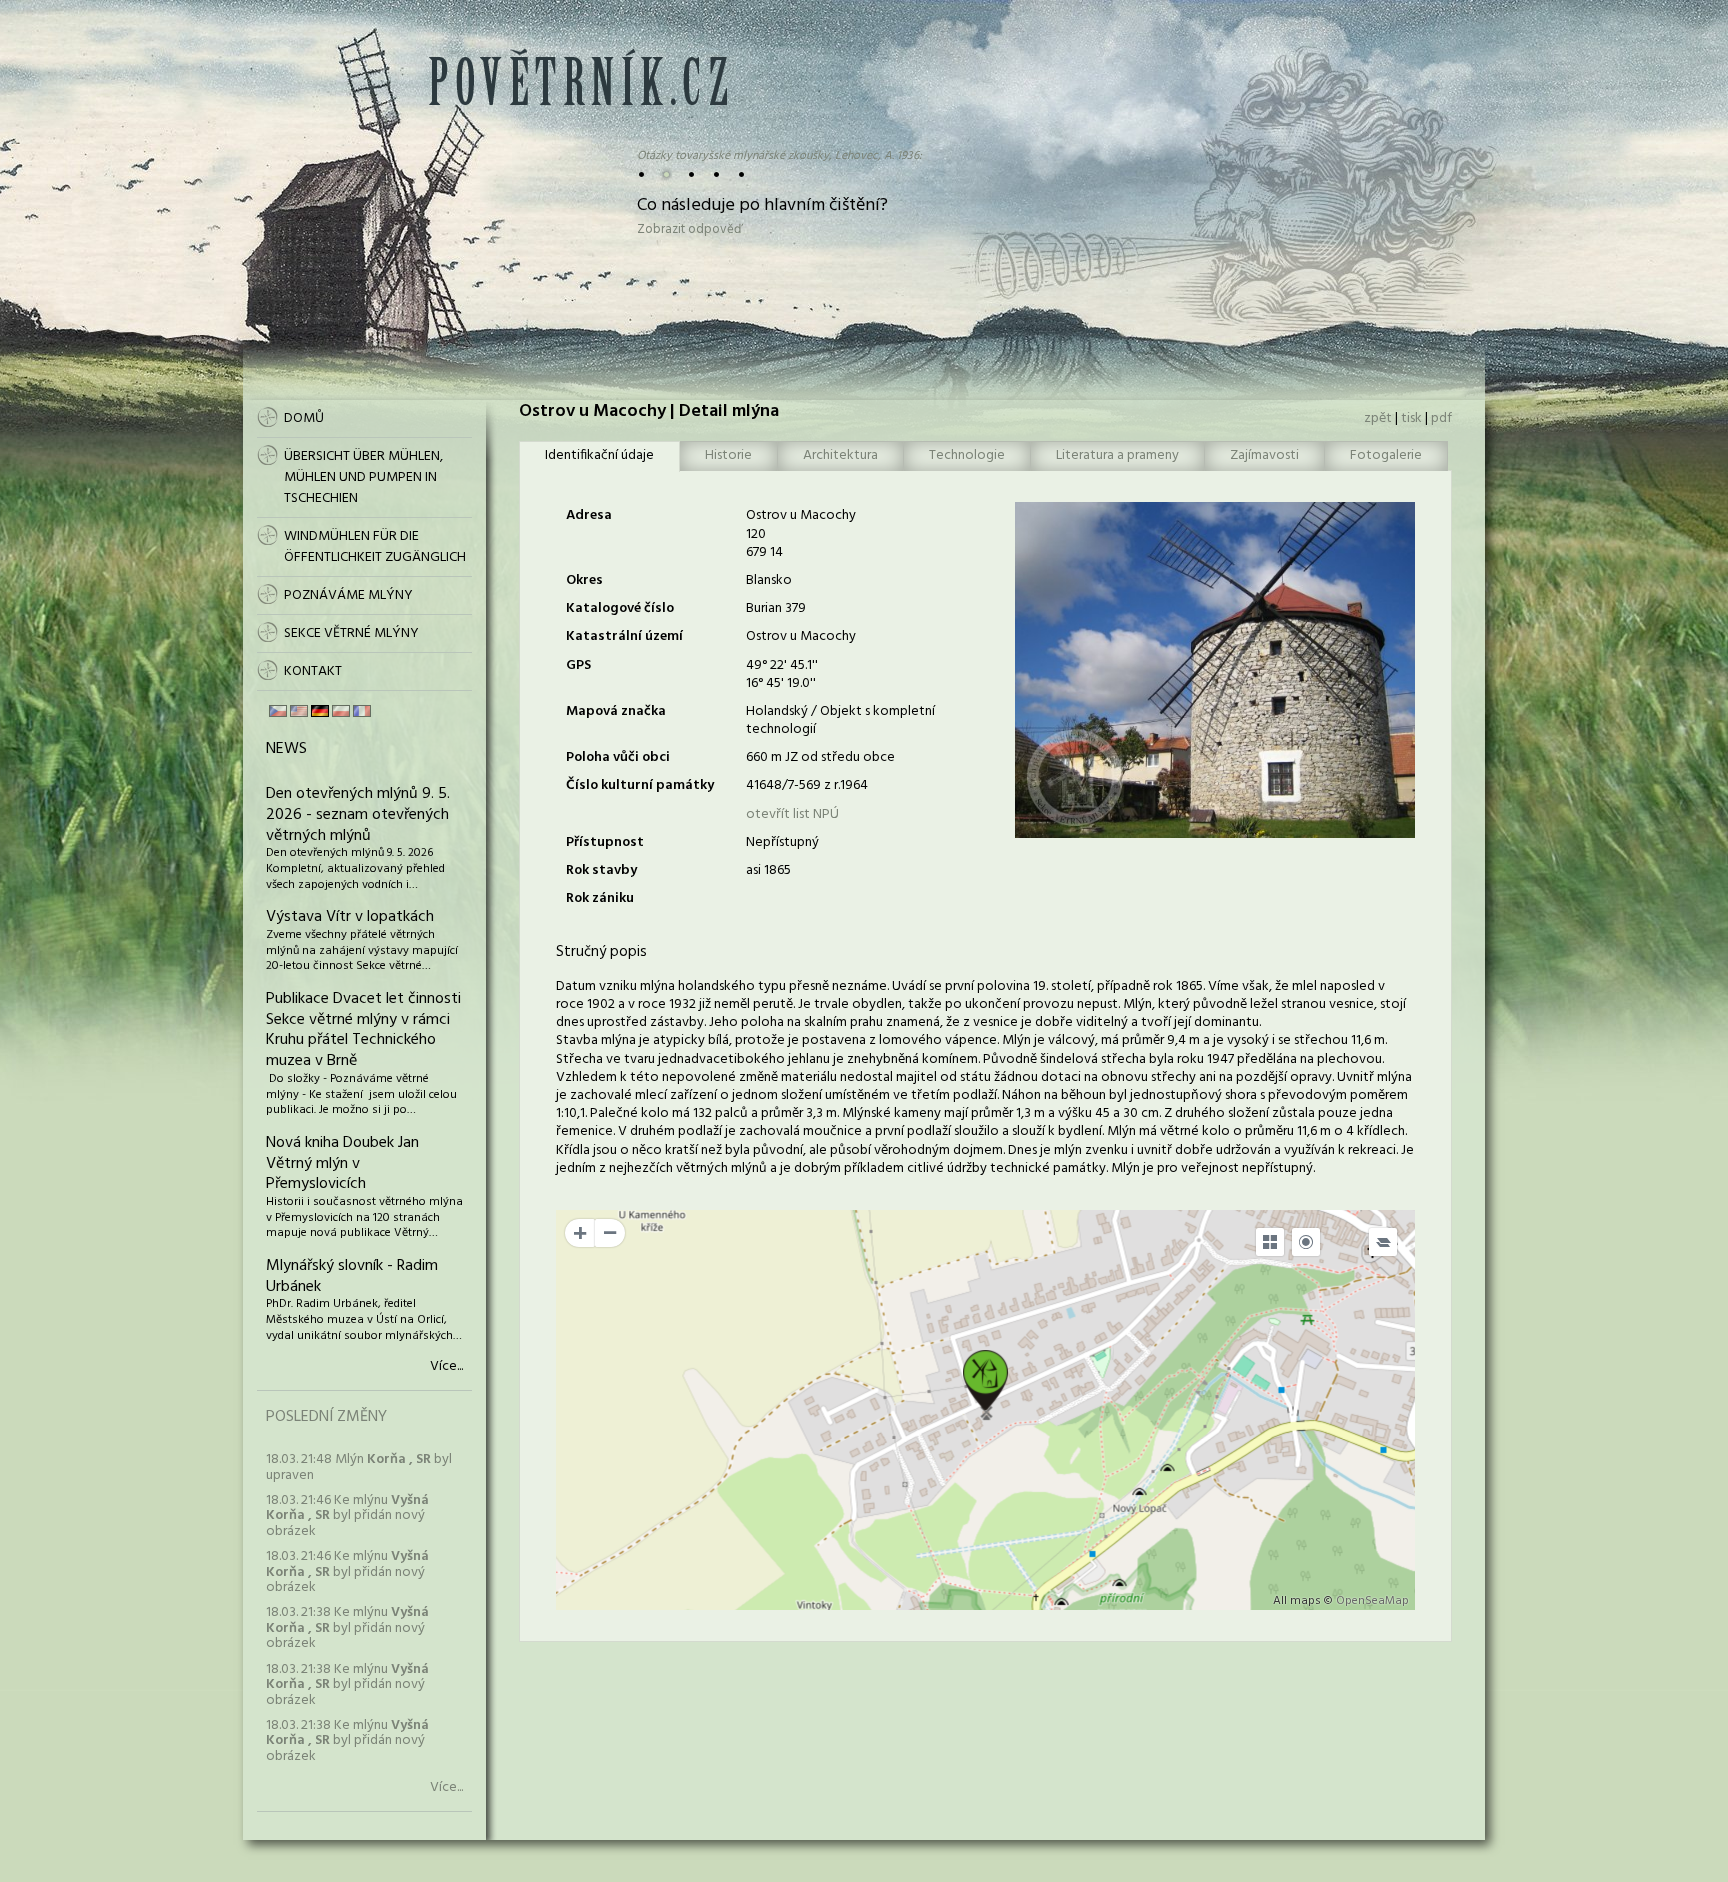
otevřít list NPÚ (792, 814)
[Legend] (1383, 1242)
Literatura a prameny (1117, 455)
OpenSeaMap (1372, 1601)
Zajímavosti (1264, 455)
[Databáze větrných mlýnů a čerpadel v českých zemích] (578, 101)
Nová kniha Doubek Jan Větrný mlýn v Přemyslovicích (342, 1164)
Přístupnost (605, 842)
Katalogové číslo (620, 608)
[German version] (320, 711)
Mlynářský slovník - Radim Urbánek (352, 1276)
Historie (728, 455)
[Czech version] (278, 711)
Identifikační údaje (599, 455)
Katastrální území (624, 636)
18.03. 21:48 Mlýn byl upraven (359, 1467)
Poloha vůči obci (618, 757)
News (286, 749)
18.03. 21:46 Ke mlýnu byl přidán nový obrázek (347, 1516)
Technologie (967, 455)
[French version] (362, 711)
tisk (1411, 418)
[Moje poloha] (1306, 1242)
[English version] (299, 711)
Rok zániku (600, 898)
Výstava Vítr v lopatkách (350, 917)
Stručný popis (601, 952)
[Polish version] (341, 711)
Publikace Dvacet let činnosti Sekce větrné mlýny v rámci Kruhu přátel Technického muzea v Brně (363, 1030)
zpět (1378, 418)
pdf (1441, 418)
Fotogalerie (1386, 455)
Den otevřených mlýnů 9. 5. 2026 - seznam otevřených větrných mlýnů (358, 815)
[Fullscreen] (1270, 1242)
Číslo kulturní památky (640, 785)
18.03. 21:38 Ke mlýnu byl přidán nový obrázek (347, 1628)
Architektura (840, 455)
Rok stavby (601, 870)
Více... (446, 1367)
